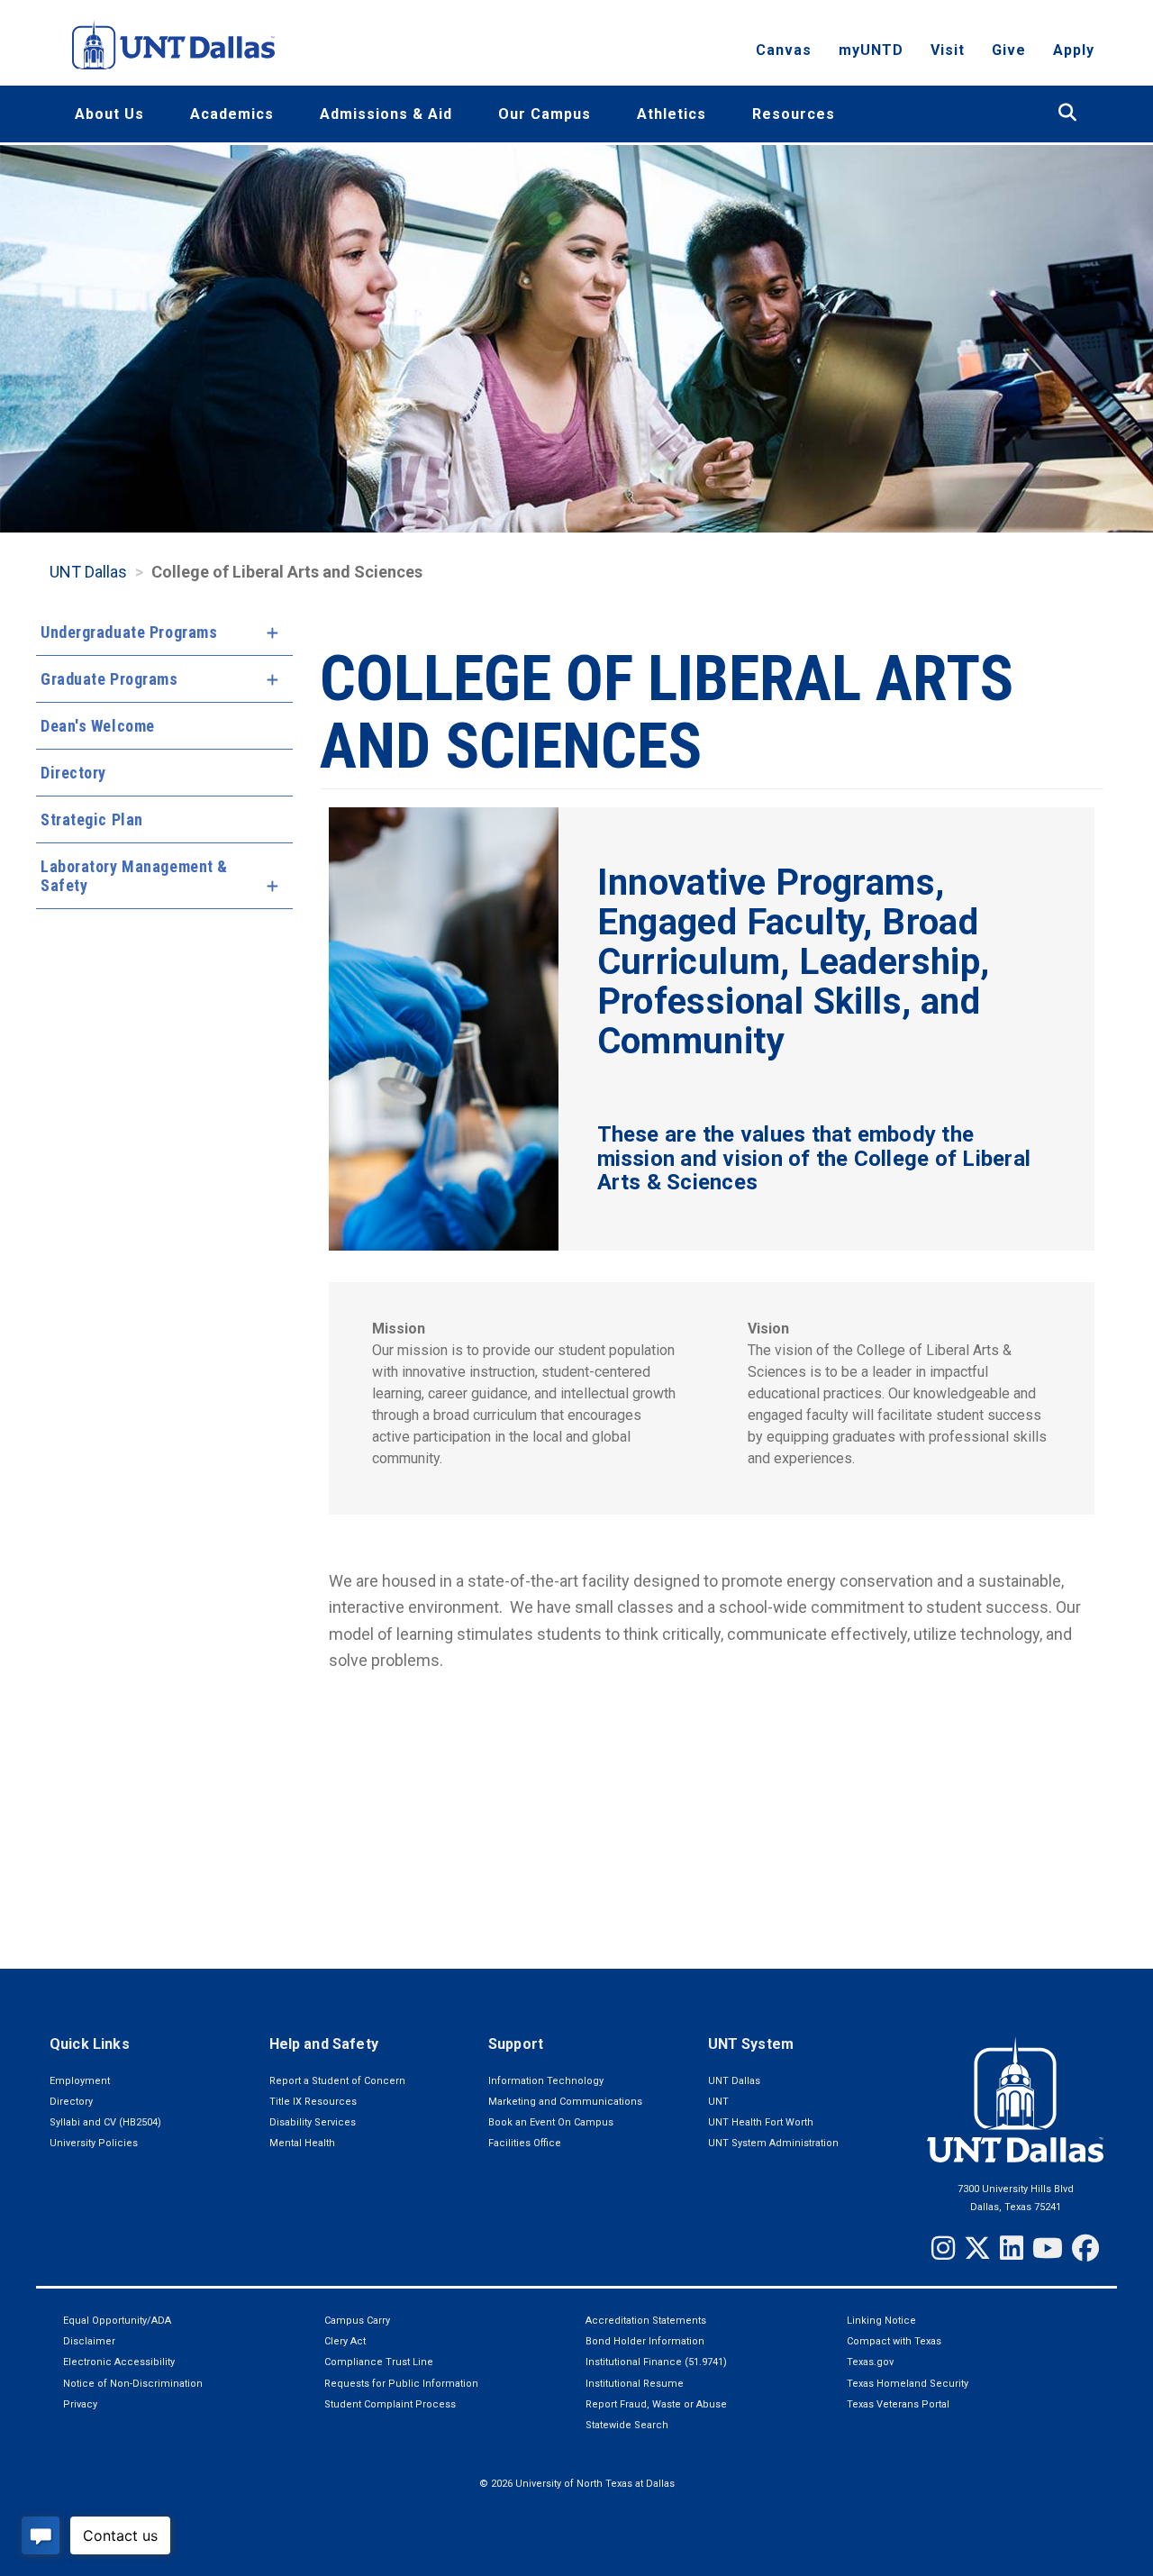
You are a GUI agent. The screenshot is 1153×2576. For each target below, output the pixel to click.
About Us (109, 114)
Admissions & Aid (386, 114)
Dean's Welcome (98, 726)
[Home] (173, 45)
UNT (718, 2102)
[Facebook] (1085, 2248)
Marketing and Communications (565, 2102)
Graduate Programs (109, 679)
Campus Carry (357, 2321)
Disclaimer (89, 2341)
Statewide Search (627, 2425)
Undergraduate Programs (129, 632)
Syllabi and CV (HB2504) (105, 2122)
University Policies (94, 2143)
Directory (73, 773)
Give (1009, 50)
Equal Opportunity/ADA (117, 2321)
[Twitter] (977, 2248)
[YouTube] (1048, 2248)
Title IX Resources (313, 2102)
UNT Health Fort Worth (761, 2122)
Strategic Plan (92, 819)
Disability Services (313, 2122)
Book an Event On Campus (551, 2122)
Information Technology (546, 2081)
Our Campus (545, 114)
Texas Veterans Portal (898, 2404)
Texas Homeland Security (908, 2384)
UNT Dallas (88, 572)
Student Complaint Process (390, 2404)
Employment (80, 2081)
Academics (232, 114)
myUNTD (871, 50)
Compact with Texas (894, 2341)
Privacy (80, 2404)
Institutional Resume (635, 2384)
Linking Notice (881, 2321)
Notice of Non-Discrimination (133, 2384)
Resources (794, 114)
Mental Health (302, 2143)
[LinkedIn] (1012, 2248)
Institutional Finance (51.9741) (656, 2362)
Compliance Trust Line (379, 2362)
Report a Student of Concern (337, 2081)
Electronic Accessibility (119, 2362)
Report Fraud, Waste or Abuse (656, 2404)
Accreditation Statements (646, 2321)
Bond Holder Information (645, 2341)
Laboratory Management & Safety (134, 876)
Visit (948, 50)
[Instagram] (943, 2248)
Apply (1074, 50)
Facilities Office (525, 2143)
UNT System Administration (773, 2143)
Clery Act (345, 2341)
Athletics (672, 114)
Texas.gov (870, 2362)
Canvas (784, 50)
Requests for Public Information (401, 2384)
